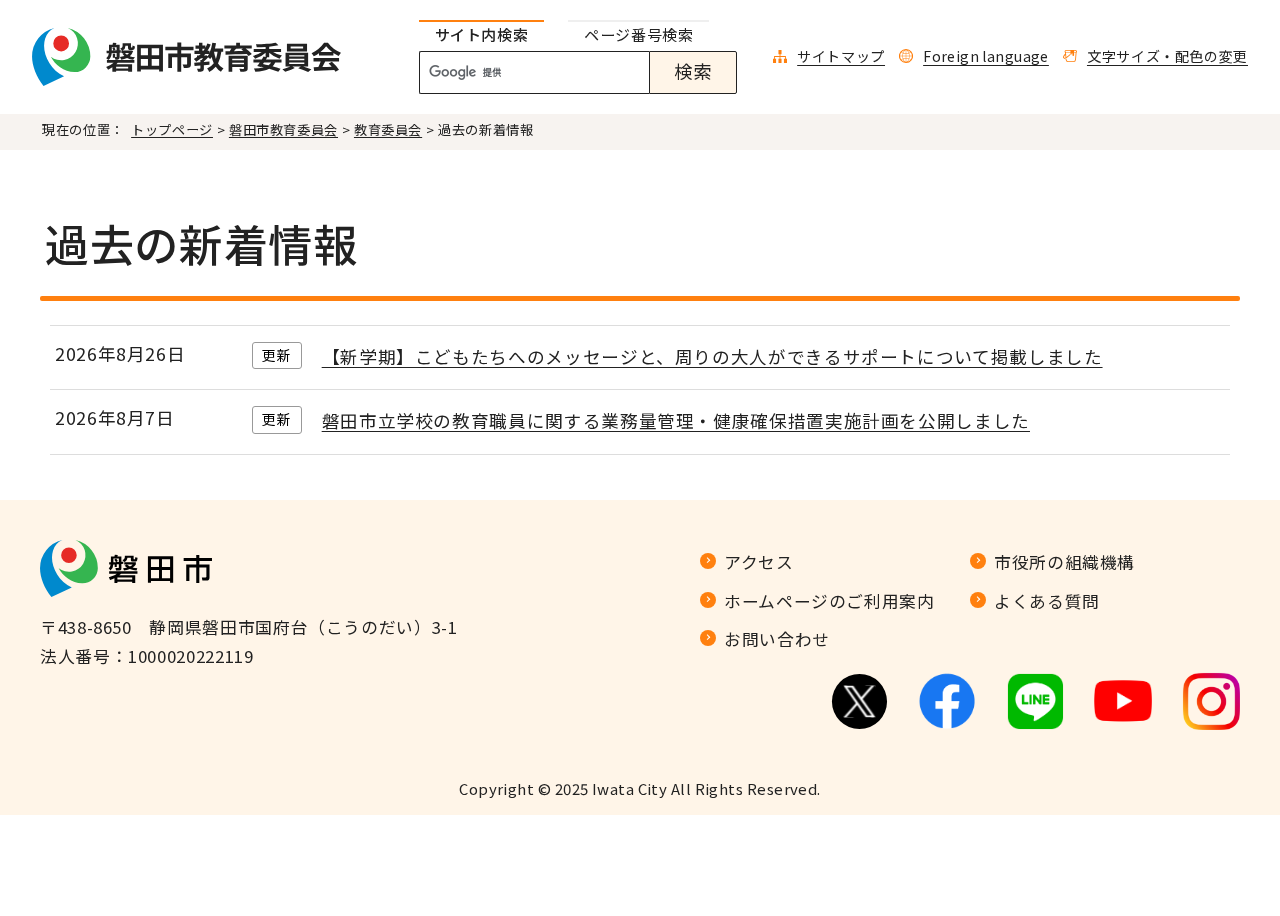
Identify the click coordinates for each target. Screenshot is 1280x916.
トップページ (172, 129)
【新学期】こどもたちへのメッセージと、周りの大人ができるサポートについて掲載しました (712, 356)
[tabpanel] (589, 73)
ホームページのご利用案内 (829, 601)
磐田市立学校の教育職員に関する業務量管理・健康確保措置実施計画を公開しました (676, 420)
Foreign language (986, 56)
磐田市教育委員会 (283, 129)
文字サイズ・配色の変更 (1167, 56)
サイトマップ (841, 56)
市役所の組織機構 (1064, 562)
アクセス (759, 562)
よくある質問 (1047, 601)
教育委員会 (388, 129)
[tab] (482, 35)
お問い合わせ (777, 639)
